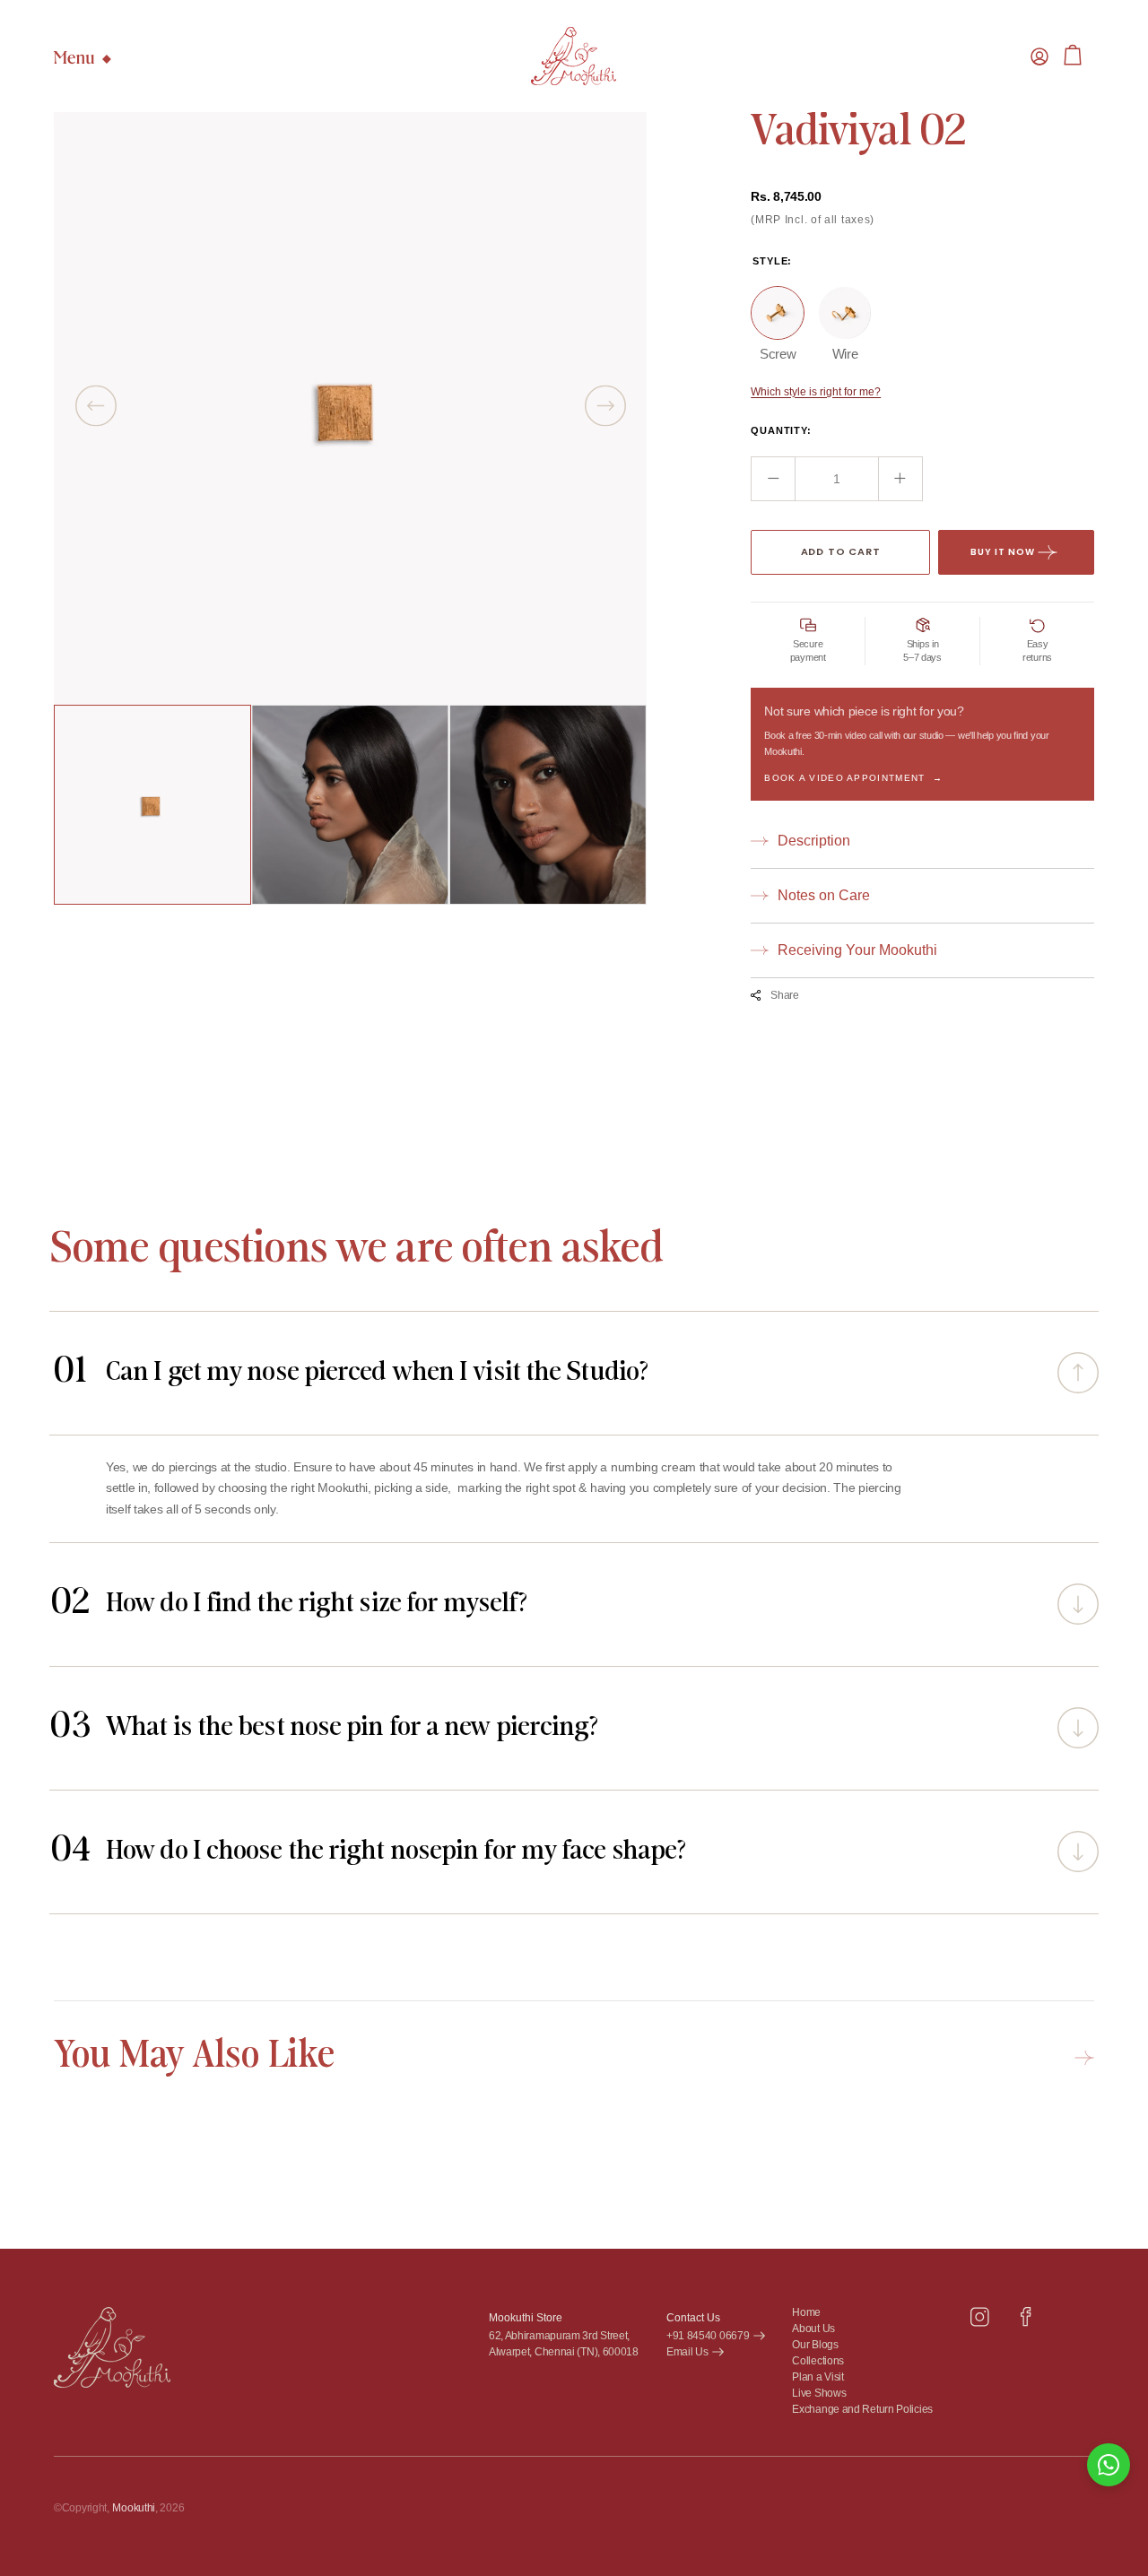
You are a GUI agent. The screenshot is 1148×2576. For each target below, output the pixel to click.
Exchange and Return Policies (862, 2410)
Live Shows (819, 2394)
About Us (813, 2329)
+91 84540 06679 (708, 2336)
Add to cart (841, 551)
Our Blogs (815, 2345)
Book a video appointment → (853, 778)
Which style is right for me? (816, 392)
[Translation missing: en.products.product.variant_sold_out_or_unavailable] (778, 313)
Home (806, 2313)
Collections (818, 2361)
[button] (1039, 56)
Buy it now (1003, 552)
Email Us (687, 2352)
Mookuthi (134, 2508)
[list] (350, 408)
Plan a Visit (818, 2377)
